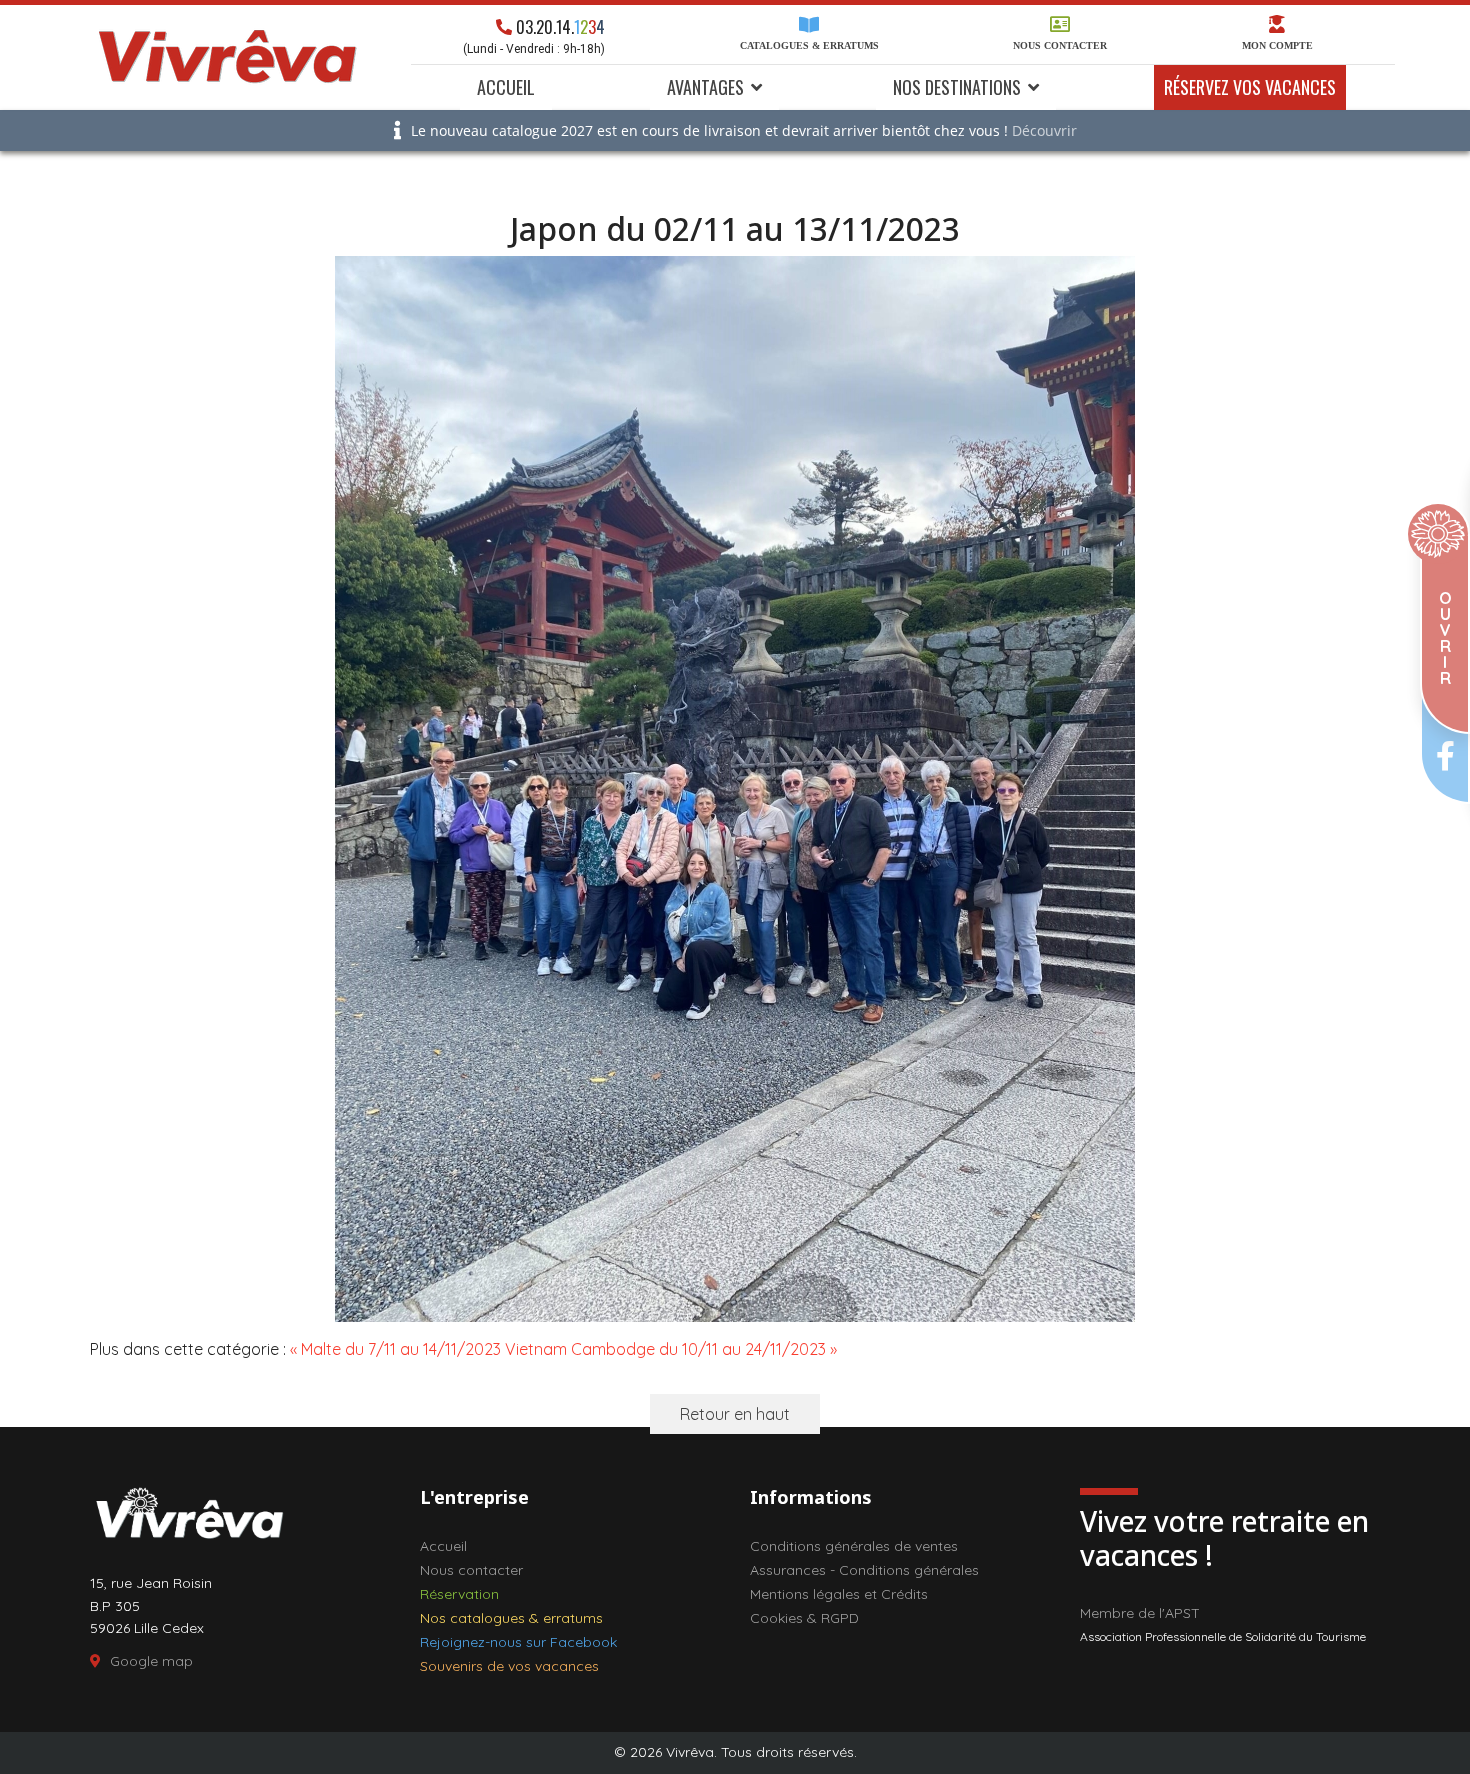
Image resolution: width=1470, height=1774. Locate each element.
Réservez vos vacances (1250, 87)
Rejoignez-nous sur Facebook (518, 1642)
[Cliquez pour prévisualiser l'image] (735, 789)
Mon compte (1277, 45)
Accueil (506, 87)
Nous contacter (1060, 45)
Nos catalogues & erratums (511, 1618)
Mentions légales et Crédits (839, 1594)
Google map (151, 1661)
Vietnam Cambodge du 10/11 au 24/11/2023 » (671, 1349)
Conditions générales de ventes (854, 1546)
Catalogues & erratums (809, 45)
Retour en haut (735, 1414)
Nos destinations (957, 87)
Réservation (459, 1594)
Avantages (705, 87)
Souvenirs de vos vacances (509, 1666)
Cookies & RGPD (804, 1618)
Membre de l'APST (1140, 1613)
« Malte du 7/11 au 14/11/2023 (395, 1349)
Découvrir (1044, 130)
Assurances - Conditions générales (864, 1570)
